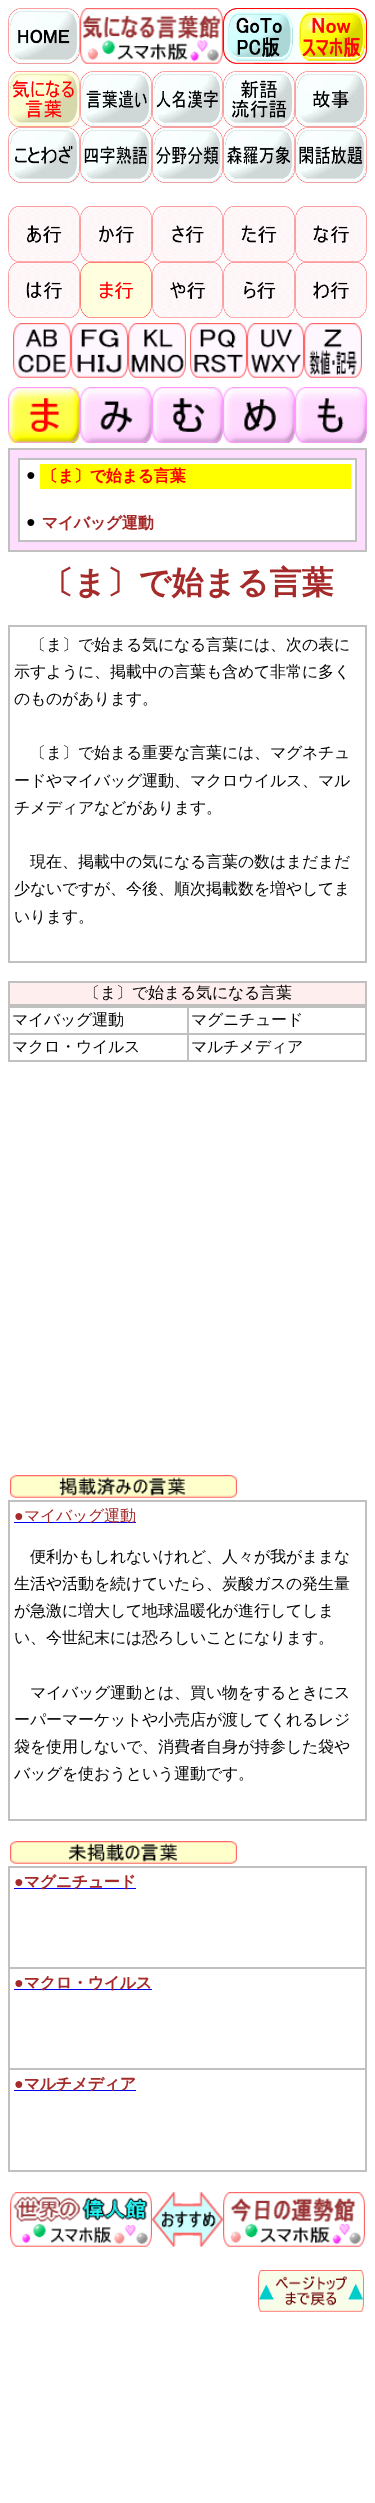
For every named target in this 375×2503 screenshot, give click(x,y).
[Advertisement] (187, 1267)
